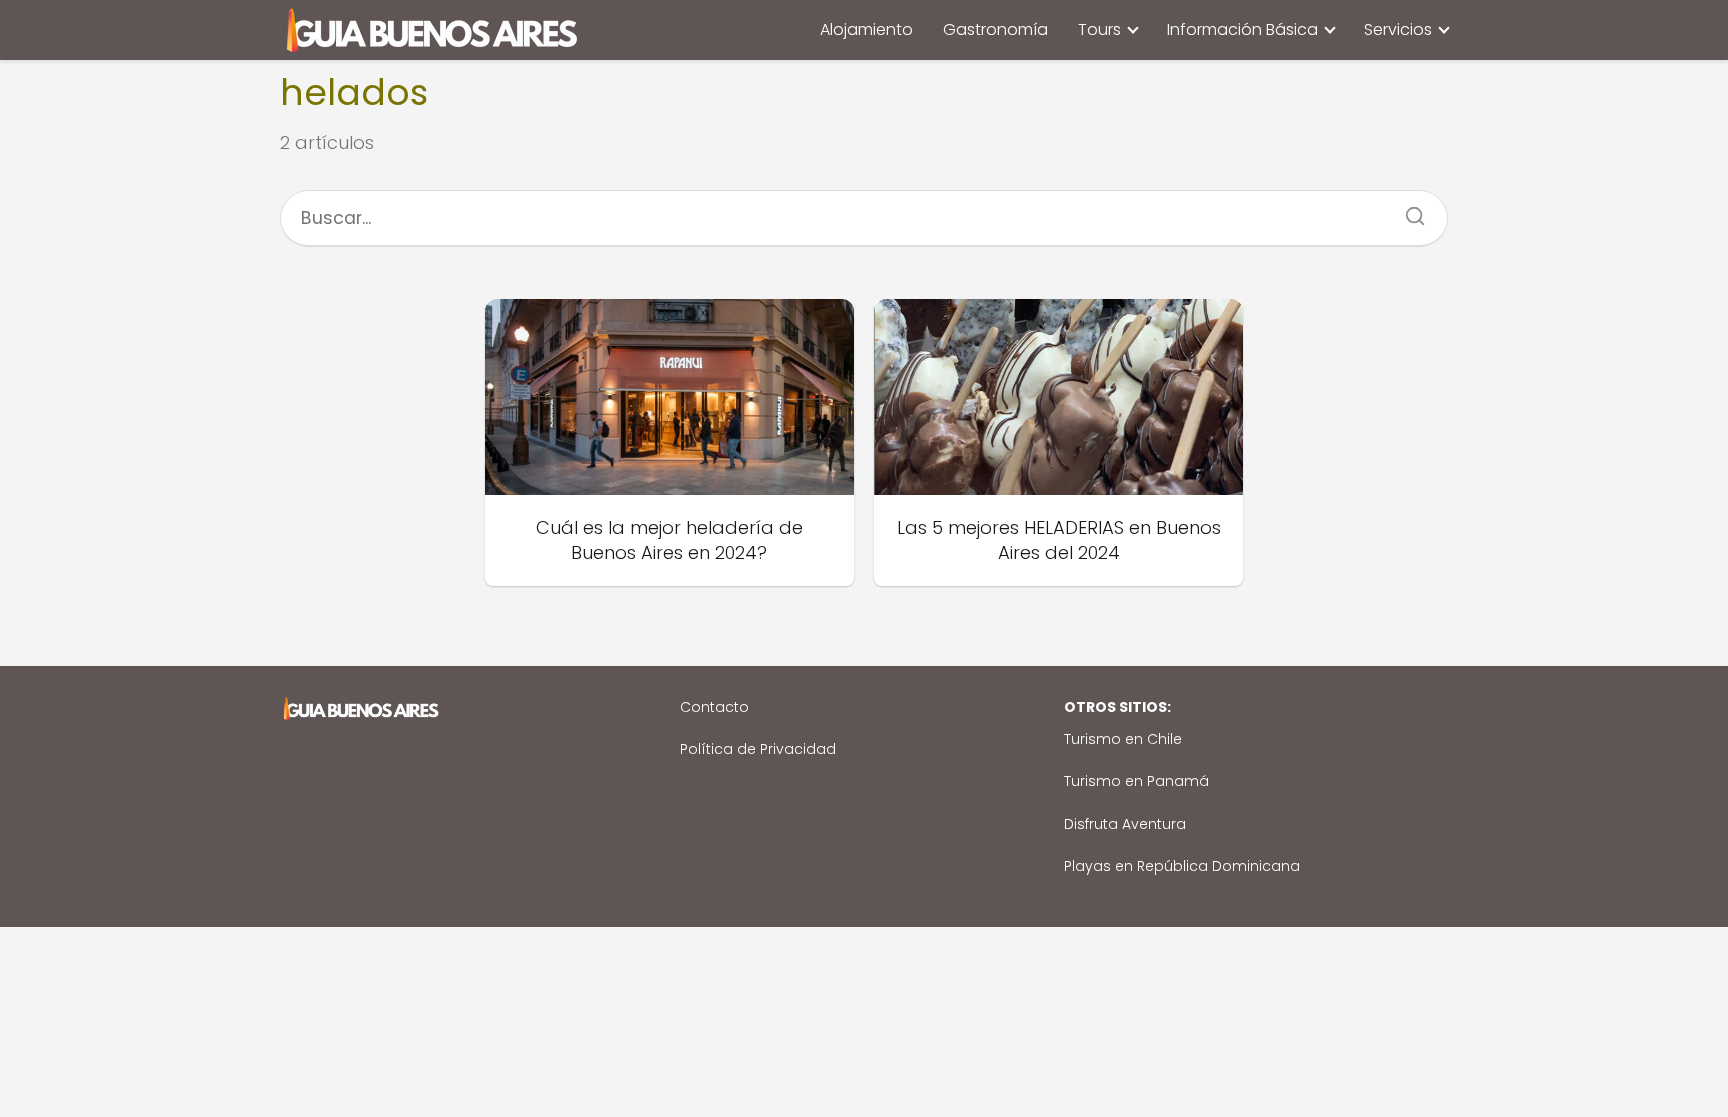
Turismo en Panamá (1136, 781)
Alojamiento (866, 29)
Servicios (1398, 29)
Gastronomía (995, 29)
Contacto (714, 707)
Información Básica (1242, 29)
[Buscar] (1408, 210)
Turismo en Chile (1123, 739)
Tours (1099, 29)
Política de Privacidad (758, 749)
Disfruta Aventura (1125, 824)
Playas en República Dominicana (1182, 866)
